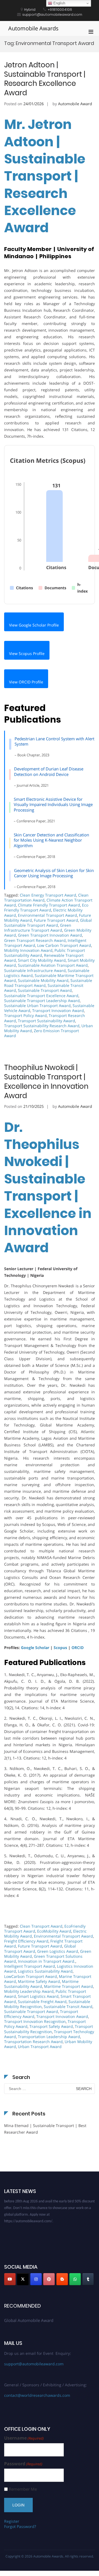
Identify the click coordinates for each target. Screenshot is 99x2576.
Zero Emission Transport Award (42, 1033)
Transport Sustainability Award (46, 1021)
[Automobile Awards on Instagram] (36, 2279)
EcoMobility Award (54, 1931)
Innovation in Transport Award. (47, 1961)
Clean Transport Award (41, 1926)
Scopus (60, 1648)
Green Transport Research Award (35, 940)
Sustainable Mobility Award (43, 980)
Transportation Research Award (33, 2042)
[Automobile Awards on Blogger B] (62, 2279)
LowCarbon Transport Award (31, 1976)
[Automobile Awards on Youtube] (10, 2279)
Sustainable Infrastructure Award (35, 970)
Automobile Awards (33, 28)
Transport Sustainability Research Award (42, 1026)
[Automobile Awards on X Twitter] (23, 2279)
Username (24, 2438)
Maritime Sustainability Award (41, 1984)
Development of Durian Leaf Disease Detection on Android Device (49, 772)
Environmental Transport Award (47, 915)
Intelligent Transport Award (30, 1966)
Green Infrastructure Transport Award (38, 928)
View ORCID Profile (26, 682)
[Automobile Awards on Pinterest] (49, 2279)
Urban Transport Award (40, 2047)
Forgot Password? (20, 2526)
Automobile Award (75, 104)
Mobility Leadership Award (29, 1991)
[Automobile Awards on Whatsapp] (75, 2279)
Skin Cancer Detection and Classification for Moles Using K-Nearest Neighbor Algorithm (51, 840)
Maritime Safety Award (39, 1981)
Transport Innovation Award (58, 1010)
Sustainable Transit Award (68, 2006)
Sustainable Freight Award (42, 2002)
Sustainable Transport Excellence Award (41, 996)
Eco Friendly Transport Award (46, 907)
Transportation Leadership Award (49, 2037)
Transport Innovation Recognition (35, 2021)
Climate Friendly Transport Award (49, 905)
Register (12, 2521)
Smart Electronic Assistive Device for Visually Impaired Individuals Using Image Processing (53, 804)
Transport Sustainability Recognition (49, 2029)
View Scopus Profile (27, 653)
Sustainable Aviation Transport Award (53, 965)
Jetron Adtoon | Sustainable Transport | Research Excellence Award (45, 79)
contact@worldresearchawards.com (37, 2395)
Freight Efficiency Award (26, 1941)
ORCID (78, 1648)
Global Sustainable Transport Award (48, 923)
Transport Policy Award (25, 1015)
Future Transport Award (56, 920)
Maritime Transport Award (68, 1986)
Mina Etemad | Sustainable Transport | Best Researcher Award (45, 2129)
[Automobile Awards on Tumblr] (88, 2279)
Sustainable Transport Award (45, 990)
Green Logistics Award (58, 1951)
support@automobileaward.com (34, 2364)
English (59, 3)
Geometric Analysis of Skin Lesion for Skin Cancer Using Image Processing (54, 873)
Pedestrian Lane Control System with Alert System (54, 741)
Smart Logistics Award (38, 1996)
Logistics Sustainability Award (45, 1971)
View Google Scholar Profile (34, 625)
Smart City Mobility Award (42, 960)
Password (23, 2464)
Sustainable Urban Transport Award (37, 1006)
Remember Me (23, 2489)
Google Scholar (35, 1648)
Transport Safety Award (51, 2026)
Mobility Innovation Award (28, 950)
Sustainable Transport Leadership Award (42, 1001)
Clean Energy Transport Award (48, 895)
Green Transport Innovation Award (50, 935)
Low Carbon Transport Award (64, 945)
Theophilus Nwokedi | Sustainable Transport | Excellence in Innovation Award (46, 1081)
